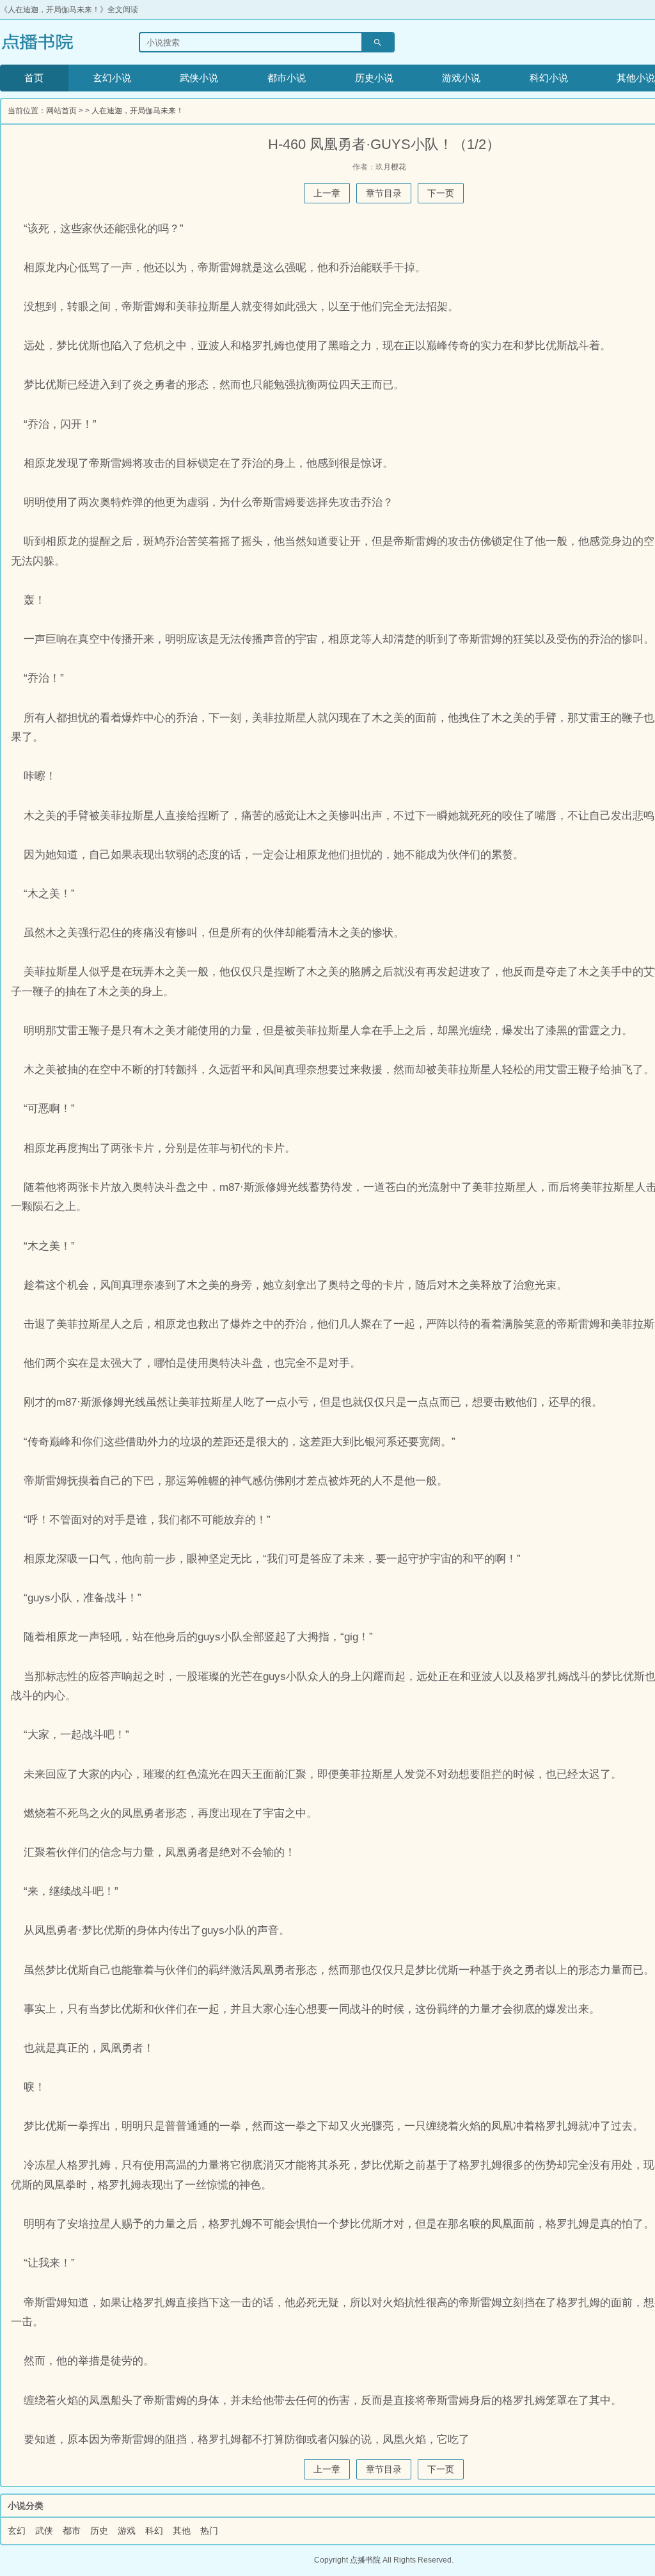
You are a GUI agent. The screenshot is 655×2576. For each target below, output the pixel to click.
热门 (209, 2531)
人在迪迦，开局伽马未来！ (138, 111)
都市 (72, 2531)
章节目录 (384, 193)
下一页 (441, 193)
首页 (34, 78)
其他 (182, 2531)
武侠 (44, 2531)
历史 (99, 2531)
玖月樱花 (391, 167)
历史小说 (374, 78)
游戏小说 (461, 78)
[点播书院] (53, 42)
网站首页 (61, 111)
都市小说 (287, 78)
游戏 (127, 2531)
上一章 (327, 193)
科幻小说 (549, 78)
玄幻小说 (112, 78)
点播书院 (365, 2560)
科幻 (154, 2531)
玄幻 (17, 2531)
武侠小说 (199, 78)
